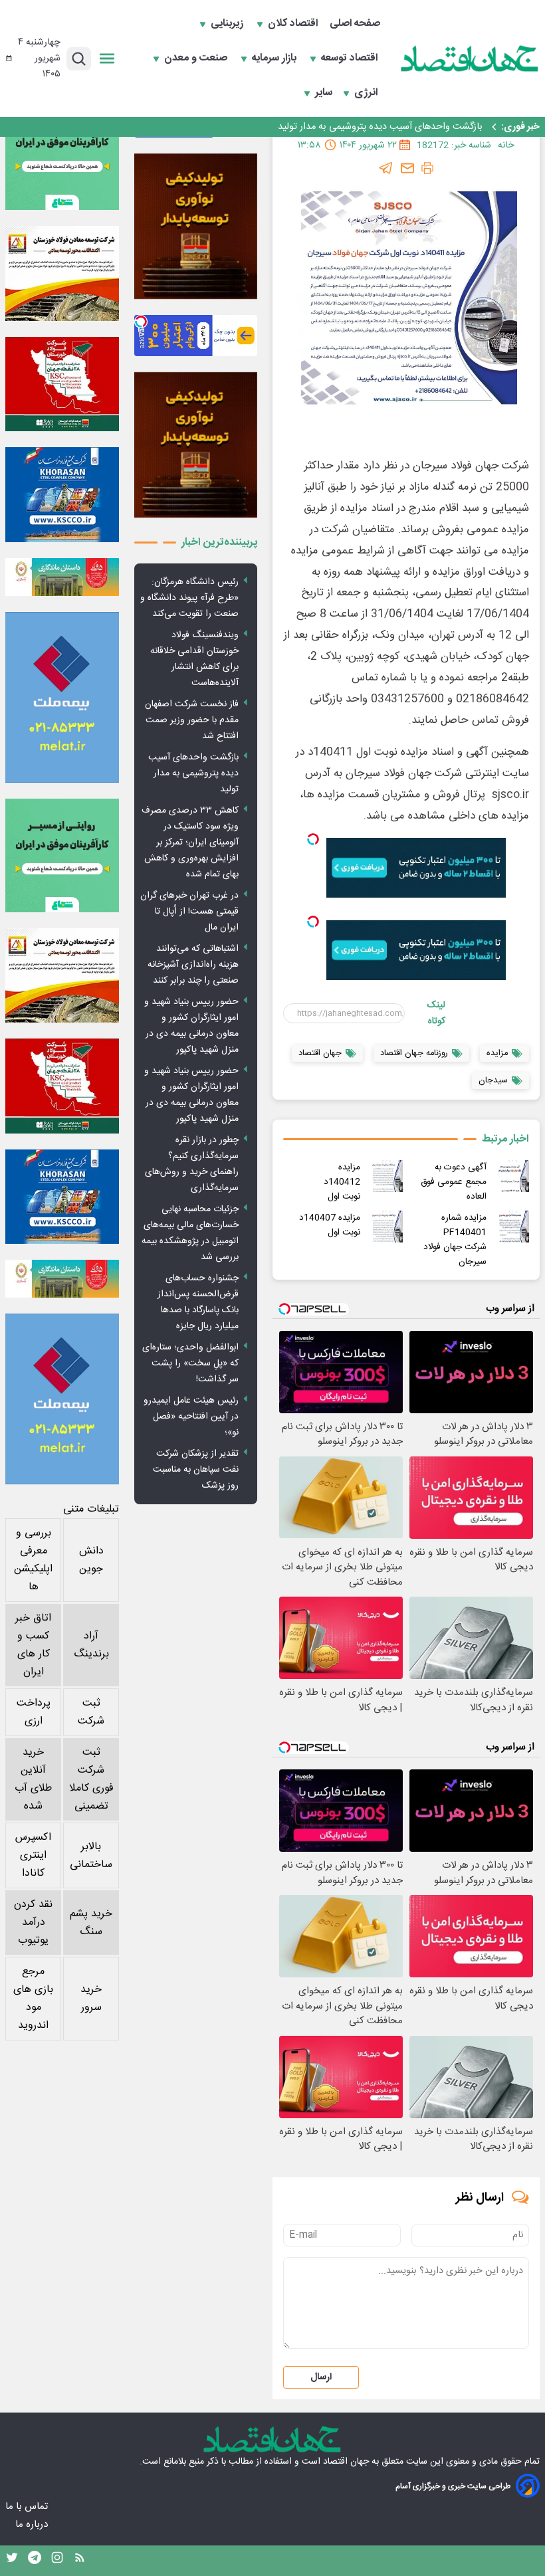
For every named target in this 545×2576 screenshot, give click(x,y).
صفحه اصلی (355, 24)
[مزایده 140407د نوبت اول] (387, 1227)
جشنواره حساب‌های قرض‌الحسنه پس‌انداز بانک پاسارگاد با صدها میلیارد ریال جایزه (198, 1302)
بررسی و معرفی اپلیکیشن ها (33, 1560)
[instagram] (57, 2561)
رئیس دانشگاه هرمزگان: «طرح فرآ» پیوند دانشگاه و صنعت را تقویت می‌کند (189, 598)
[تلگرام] (386, 168)
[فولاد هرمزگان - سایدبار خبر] (196, 227)
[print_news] (427, 168)
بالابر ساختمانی (91, 1856)
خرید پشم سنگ (91, 1923)
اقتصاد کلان (294, 24)
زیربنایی (228, 24)
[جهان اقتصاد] (470, 58)
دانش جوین (91, 1560)
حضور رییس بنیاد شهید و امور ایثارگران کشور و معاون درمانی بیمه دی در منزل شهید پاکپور (191, 1026)
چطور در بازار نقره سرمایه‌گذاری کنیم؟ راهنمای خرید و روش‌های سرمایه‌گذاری (192, 1164)
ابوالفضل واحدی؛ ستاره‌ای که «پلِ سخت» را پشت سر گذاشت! (190, 1363)
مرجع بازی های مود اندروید (33, 1999)
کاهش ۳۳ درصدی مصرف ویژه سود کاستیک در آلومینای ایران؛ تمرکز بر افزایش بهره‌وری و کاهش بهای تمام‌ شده (190, 842)
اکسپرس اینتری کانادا (33, 1855)
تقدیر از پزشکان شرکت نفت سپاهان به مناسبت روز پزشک (196, 1470)
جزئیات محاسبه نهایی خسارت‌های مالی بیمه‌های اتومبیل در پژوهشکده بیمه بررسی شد (190, 1233)
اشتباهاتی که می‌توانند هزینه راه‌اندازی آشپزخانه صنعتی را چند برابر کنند (193, 965)
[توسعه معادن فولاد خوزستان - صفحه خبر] (62, 273)
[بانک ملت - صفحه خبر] (62, 577)
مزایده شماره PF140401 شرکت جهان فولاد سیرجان (455, 1240)
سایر (324, 93)
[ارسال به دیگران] (407, 168)
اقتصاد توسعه (351, 58)
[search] (79, 59)
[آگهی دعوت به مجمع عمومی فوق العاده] (513, 1176)
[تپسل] (313, 839)
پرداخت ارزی (34, 1712)
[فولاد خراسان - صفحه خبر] (62, 495)
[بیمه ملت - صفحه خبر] (62, 697)
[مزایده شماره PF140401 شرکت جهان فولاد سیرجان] (513, 1227)
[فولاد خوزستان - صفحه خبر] (62, 384)
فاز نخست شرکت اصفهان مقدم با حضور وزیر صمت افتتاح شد (192, 720)
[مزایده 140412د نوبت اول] (387, 1176)
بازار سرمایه (275, 58)
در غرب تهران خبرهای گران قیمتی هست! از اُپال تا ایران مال (189, 912)
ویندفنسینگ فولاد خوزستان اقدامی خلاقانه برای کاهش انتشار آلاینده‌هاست (194, 659)
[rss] (80, 2561)
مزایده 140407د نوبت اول (330, 1225)
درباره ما (33, 2525)
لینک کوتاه (436, 1013)
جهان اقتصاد (346, 2462)
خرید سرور (91, 1999)
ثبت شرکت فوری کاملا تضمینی (91, 1779)
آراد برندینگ (91, 1645)
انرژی (367, 93)
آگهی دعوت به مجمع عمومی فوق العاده (454, 1182)
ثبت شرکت (91, 1712)
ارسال (321, 2377)
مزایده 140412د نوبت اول (335, 1182)
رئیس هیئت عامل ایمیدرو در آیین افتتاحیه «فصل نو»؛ (191, 1417)
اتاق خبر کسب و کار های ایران (33, 1645)
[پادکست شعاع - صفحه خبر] (62, 153)
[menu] (107, 58)
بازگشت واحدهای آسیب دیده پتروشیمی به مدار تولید (380, 127)
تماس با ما (28, 2507)
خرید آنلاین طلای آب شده (33, 1779)
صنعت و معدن (197, 58)
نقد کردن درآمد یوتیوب (33, 1923)
